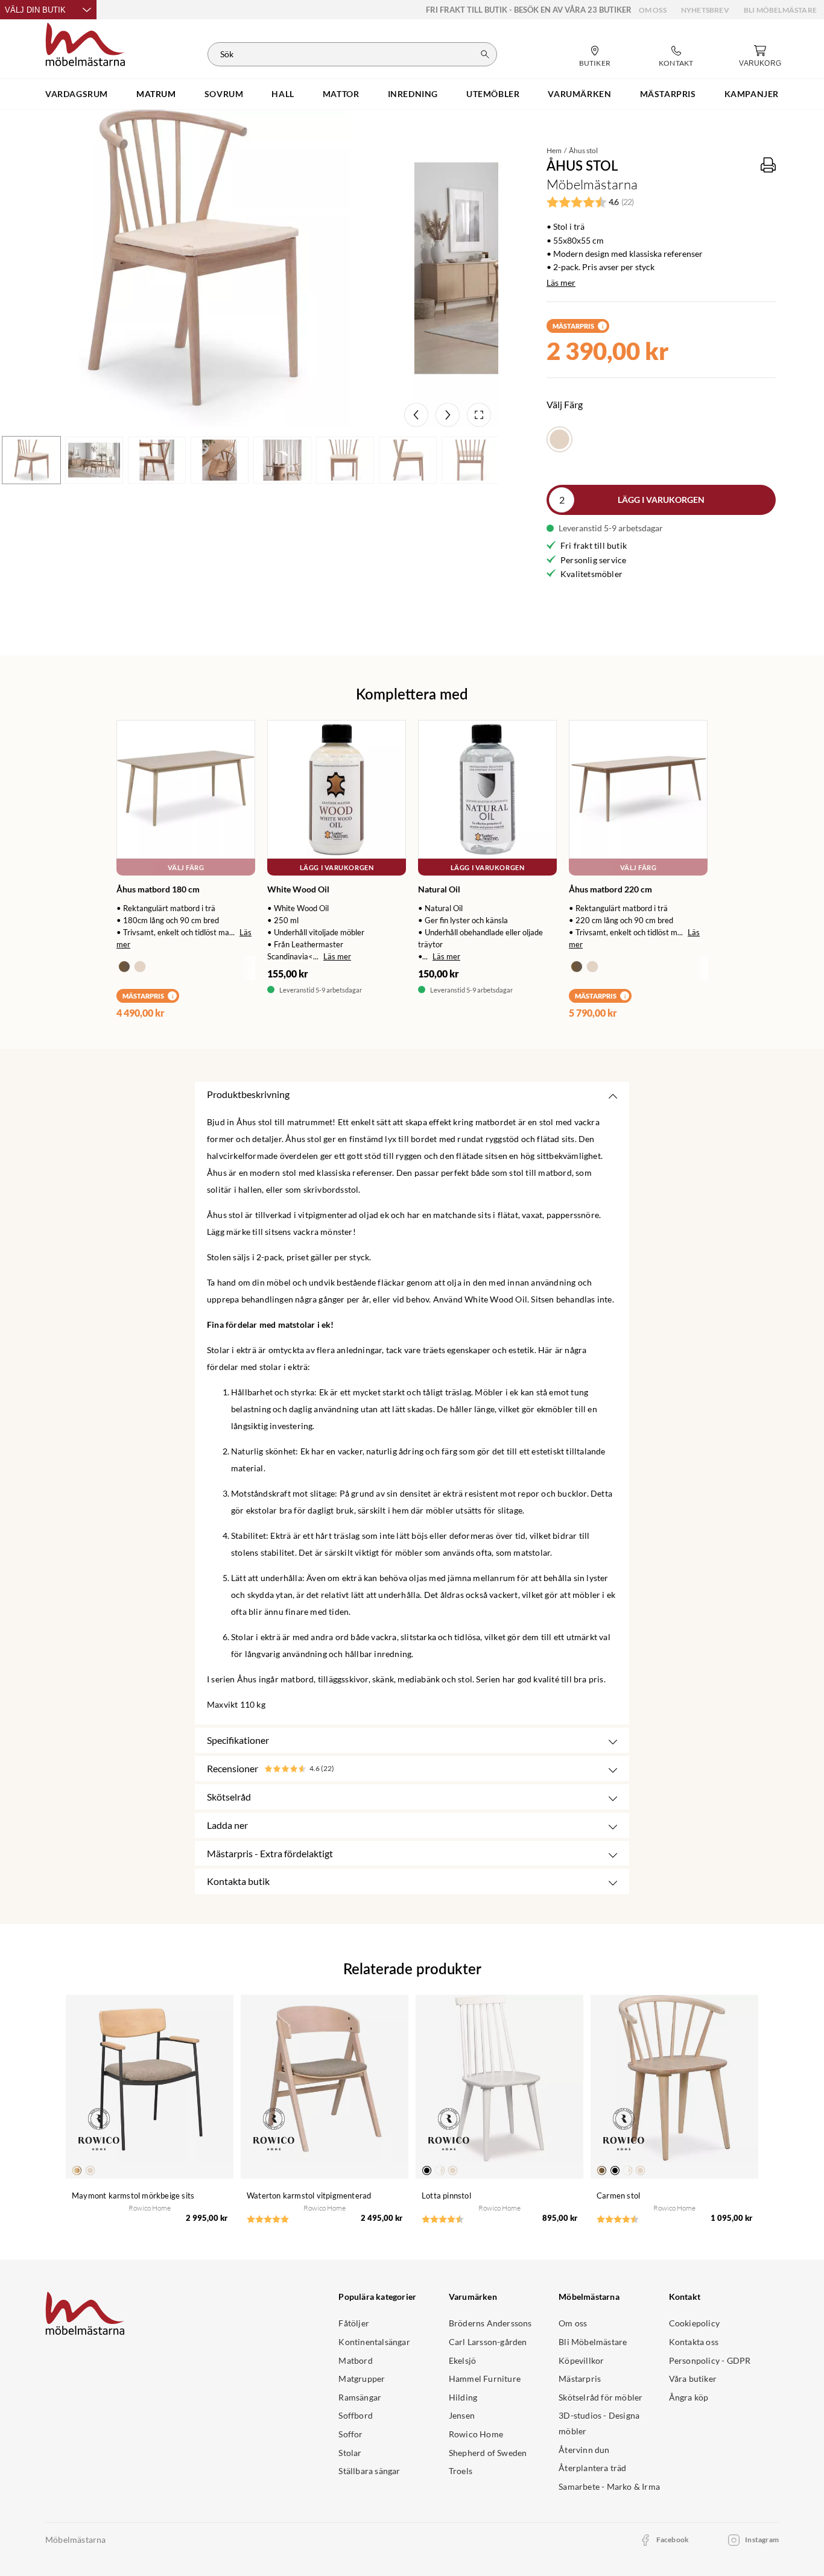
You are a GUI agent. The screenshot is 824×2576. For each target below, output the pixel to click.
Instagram (762, 2540)
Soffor (350, 2434)
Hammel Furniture (485, 2379)
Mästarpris (580, 2379)
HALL (283, 94)
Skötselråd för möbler (601, 2397)
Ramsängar (360, 2397)
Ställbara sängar (369, 2471)
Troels (461, 2471)
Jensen (462, 2415)
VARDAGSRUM (77, 94)
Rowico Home (476, 2434)
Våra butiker (693, 2379)
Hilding (463, 2397)
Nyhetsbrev (705, 10)
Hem (554, 150)
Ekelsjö (462, 2360)
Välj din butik (35, 10)
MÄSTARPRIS (668, 94)
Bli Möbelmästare (780, 10)
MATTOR (341, 94)
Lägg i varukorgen (661, 500)
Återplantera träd (592, 2468)
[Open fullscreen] (479, 415)
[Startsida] (85, 43)
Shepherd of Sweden (488, 2453)
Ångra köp (689, 2397)
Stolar (350, 2453)
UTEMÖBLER (493, 94)
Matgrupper (362, 2379)
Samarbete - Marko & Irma (609, 2486)
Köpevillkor (581, 2360)
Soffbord (356, 2415)
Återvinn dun (584, 2450)
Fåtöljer (354, 2323)
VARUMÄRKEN (579, 94)
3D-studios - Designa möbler (599, 2423)
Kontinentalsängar (374, 2342)
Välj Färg (186, 867)
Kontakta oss (694, 2342)
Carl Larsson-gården (488, 2342)
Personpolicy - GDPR (710, 2360)
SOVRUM (224, 94)
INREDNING (413, 94)
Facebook (673, 2540)
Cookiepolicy (694, 2323)
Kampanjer (752, 94)
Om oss (653, 10)
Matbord (355, 2360)
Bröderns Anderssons (490, 2323)
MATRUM (156, 94)
